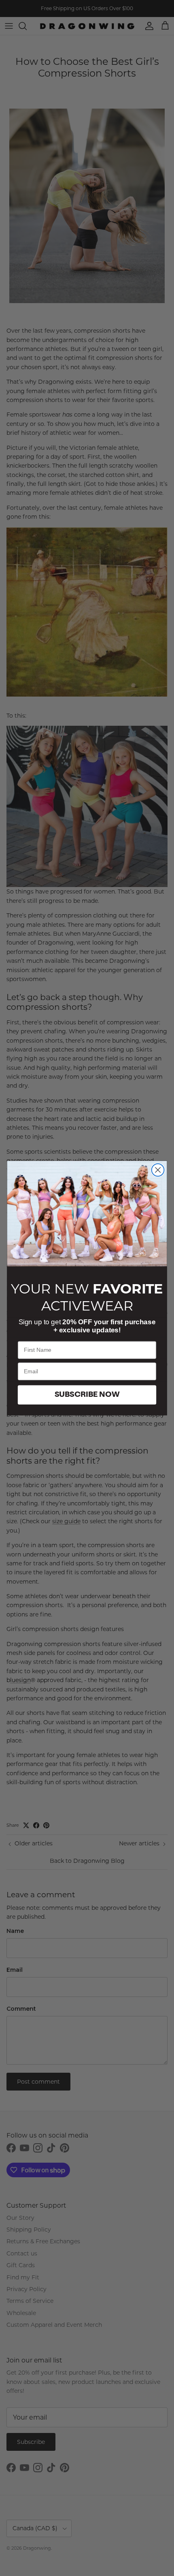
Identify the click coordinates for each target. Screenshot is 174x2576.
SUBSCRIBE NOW (87, 1395)
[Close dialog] (158, 1170)
